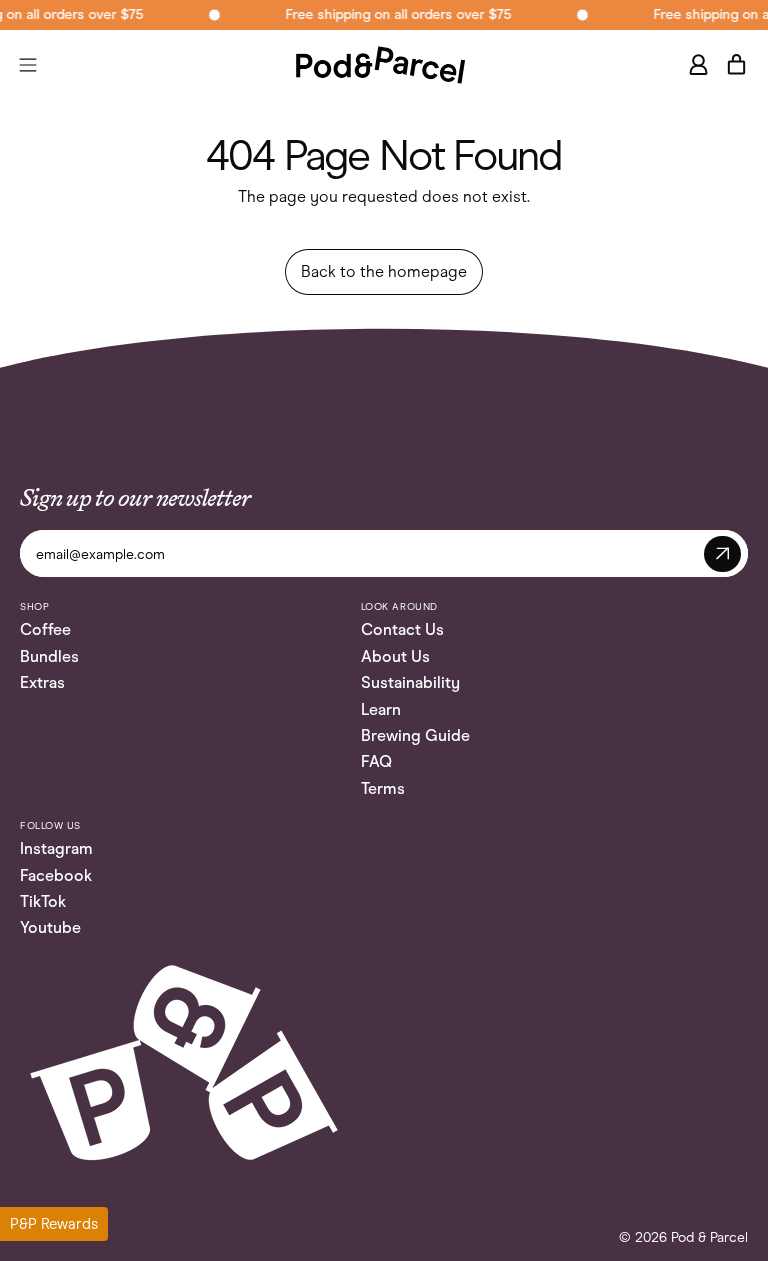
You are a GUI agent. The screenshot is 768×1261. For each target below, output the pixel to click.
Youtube (50, 927)
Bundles (49, 656)
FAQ (376, 761)
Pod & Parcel (709, 1237)
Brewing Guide (415, 735)
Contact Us (402, 629)
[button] (54, 1224)
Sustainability (410, 682)
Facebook (56, 875)
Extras (42, 682)
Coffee (45, 629)
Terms (383, 788)
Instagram (56, 848)
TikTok (43, 901)
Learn (381, 709)
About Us (395, 656)
